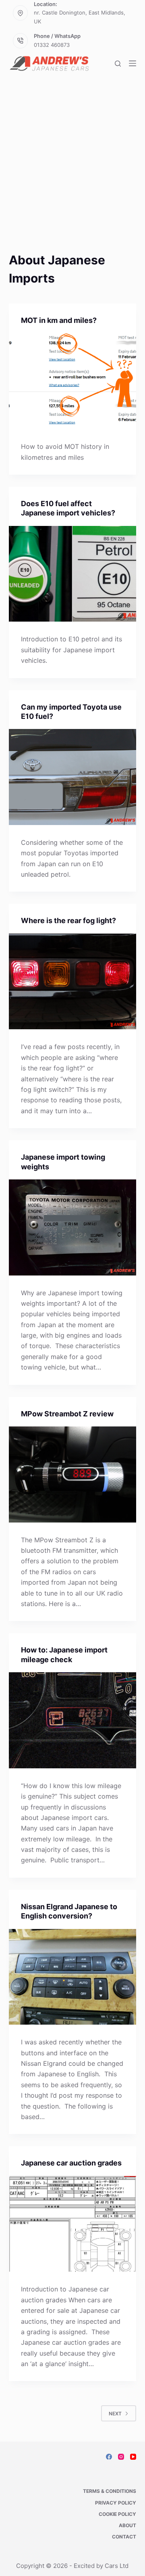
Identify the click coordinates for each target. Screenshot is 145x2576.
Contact (124, 2537)
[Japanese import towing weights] (73, 1227)
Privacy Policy (116, 2503)
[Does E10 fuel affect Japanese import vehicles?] (73, 574)
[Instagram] (121, 2457)
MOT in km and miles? (59, 320)
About (127, 2525)
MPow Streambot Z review (67, 1414)
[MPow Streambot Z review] (73, 1474)
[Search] (118, 64)
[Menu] (133, 63)
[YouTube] (133, 2457)
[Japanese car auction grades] (73, 2224)
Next (115, 2414)
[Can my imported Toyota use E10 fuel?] (73, 777)
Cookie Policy (117, 2514)
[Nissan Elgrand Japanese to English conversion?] (73, 1977)
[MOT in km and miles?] (73, 381)
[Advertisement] (72, 174)
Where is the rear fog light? (68, 920)
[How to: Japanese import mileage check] (73, 1720)
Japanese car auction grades (71, 2163)
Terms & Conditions (110, 2491)
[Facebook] (109, 2457)
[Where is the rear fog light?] (73, 982)
